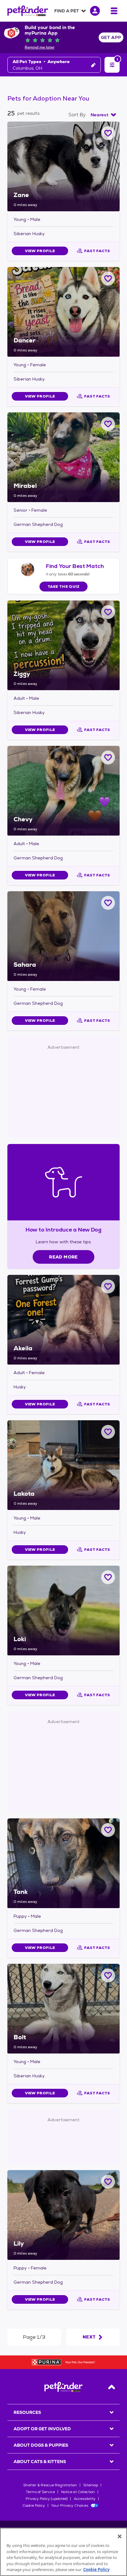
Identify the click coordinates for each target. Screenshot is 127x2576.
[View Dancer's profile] (63, 312)
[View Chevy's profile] (63, 791)
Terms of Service (40, 2492)
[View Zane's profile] (63, 166)
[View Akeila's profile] (63, 1320)
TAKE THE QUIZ (64, 587)
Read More (63, 1257)
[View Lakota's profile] (63, 1465)
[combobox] (103, 115)
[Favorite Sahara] (108, 903)
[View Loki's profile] (63, 1611)
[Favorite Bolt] (108, 1975)
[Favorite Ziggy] (108, 612)
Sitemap (91, 2485)
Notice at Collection (78, 2492)
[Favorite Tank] (108, 1830)
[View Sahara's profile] (63, 936)
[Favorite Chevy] (108, 757)
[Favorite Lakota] (108, 1432)
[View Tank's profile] (63, 1863)
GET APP (111, 37)
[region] (63, 2552)
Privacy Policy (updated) (47, 2499)
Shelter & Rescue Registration (50, 2485)
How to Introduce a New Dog (64, 1230)
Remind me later (40, 47)
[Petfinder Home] (28, 11)
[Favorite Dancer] (108, 279)
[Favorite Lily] (108, 2182)
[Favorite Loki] (108, 1577)
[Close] (120, 2536)
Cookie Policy (34, 2505)
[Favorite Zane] (108, 133)
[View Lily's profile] (63, 2215)
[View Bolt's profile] (63, 2009)
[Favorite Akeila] (108, 1286)
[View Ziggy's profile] (63, 645)
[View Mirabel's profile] (63, 457)
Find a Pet (67, 11)
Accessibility (85, 2499)
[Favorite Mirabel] (108, 424)
